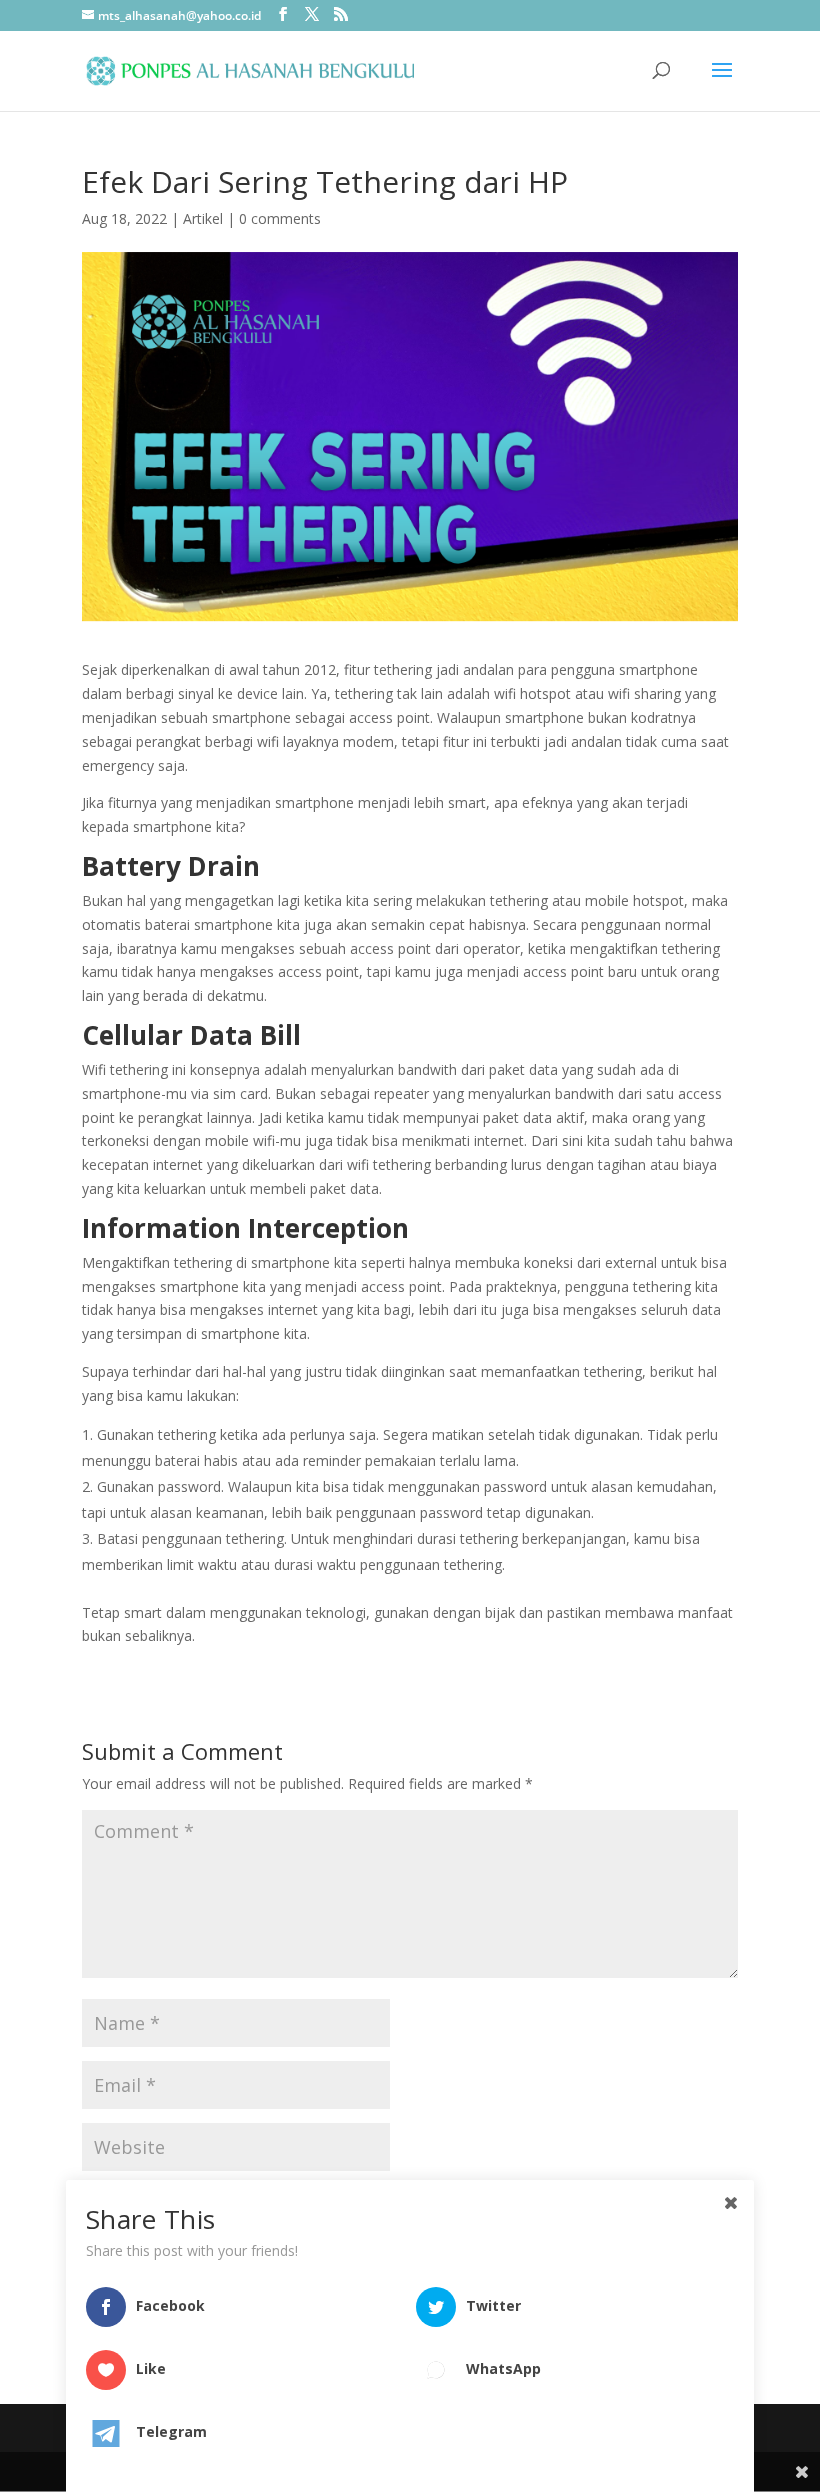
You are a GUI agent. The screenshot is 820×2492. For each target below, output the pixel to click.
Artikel (203, 218)
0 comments (280, 218)
